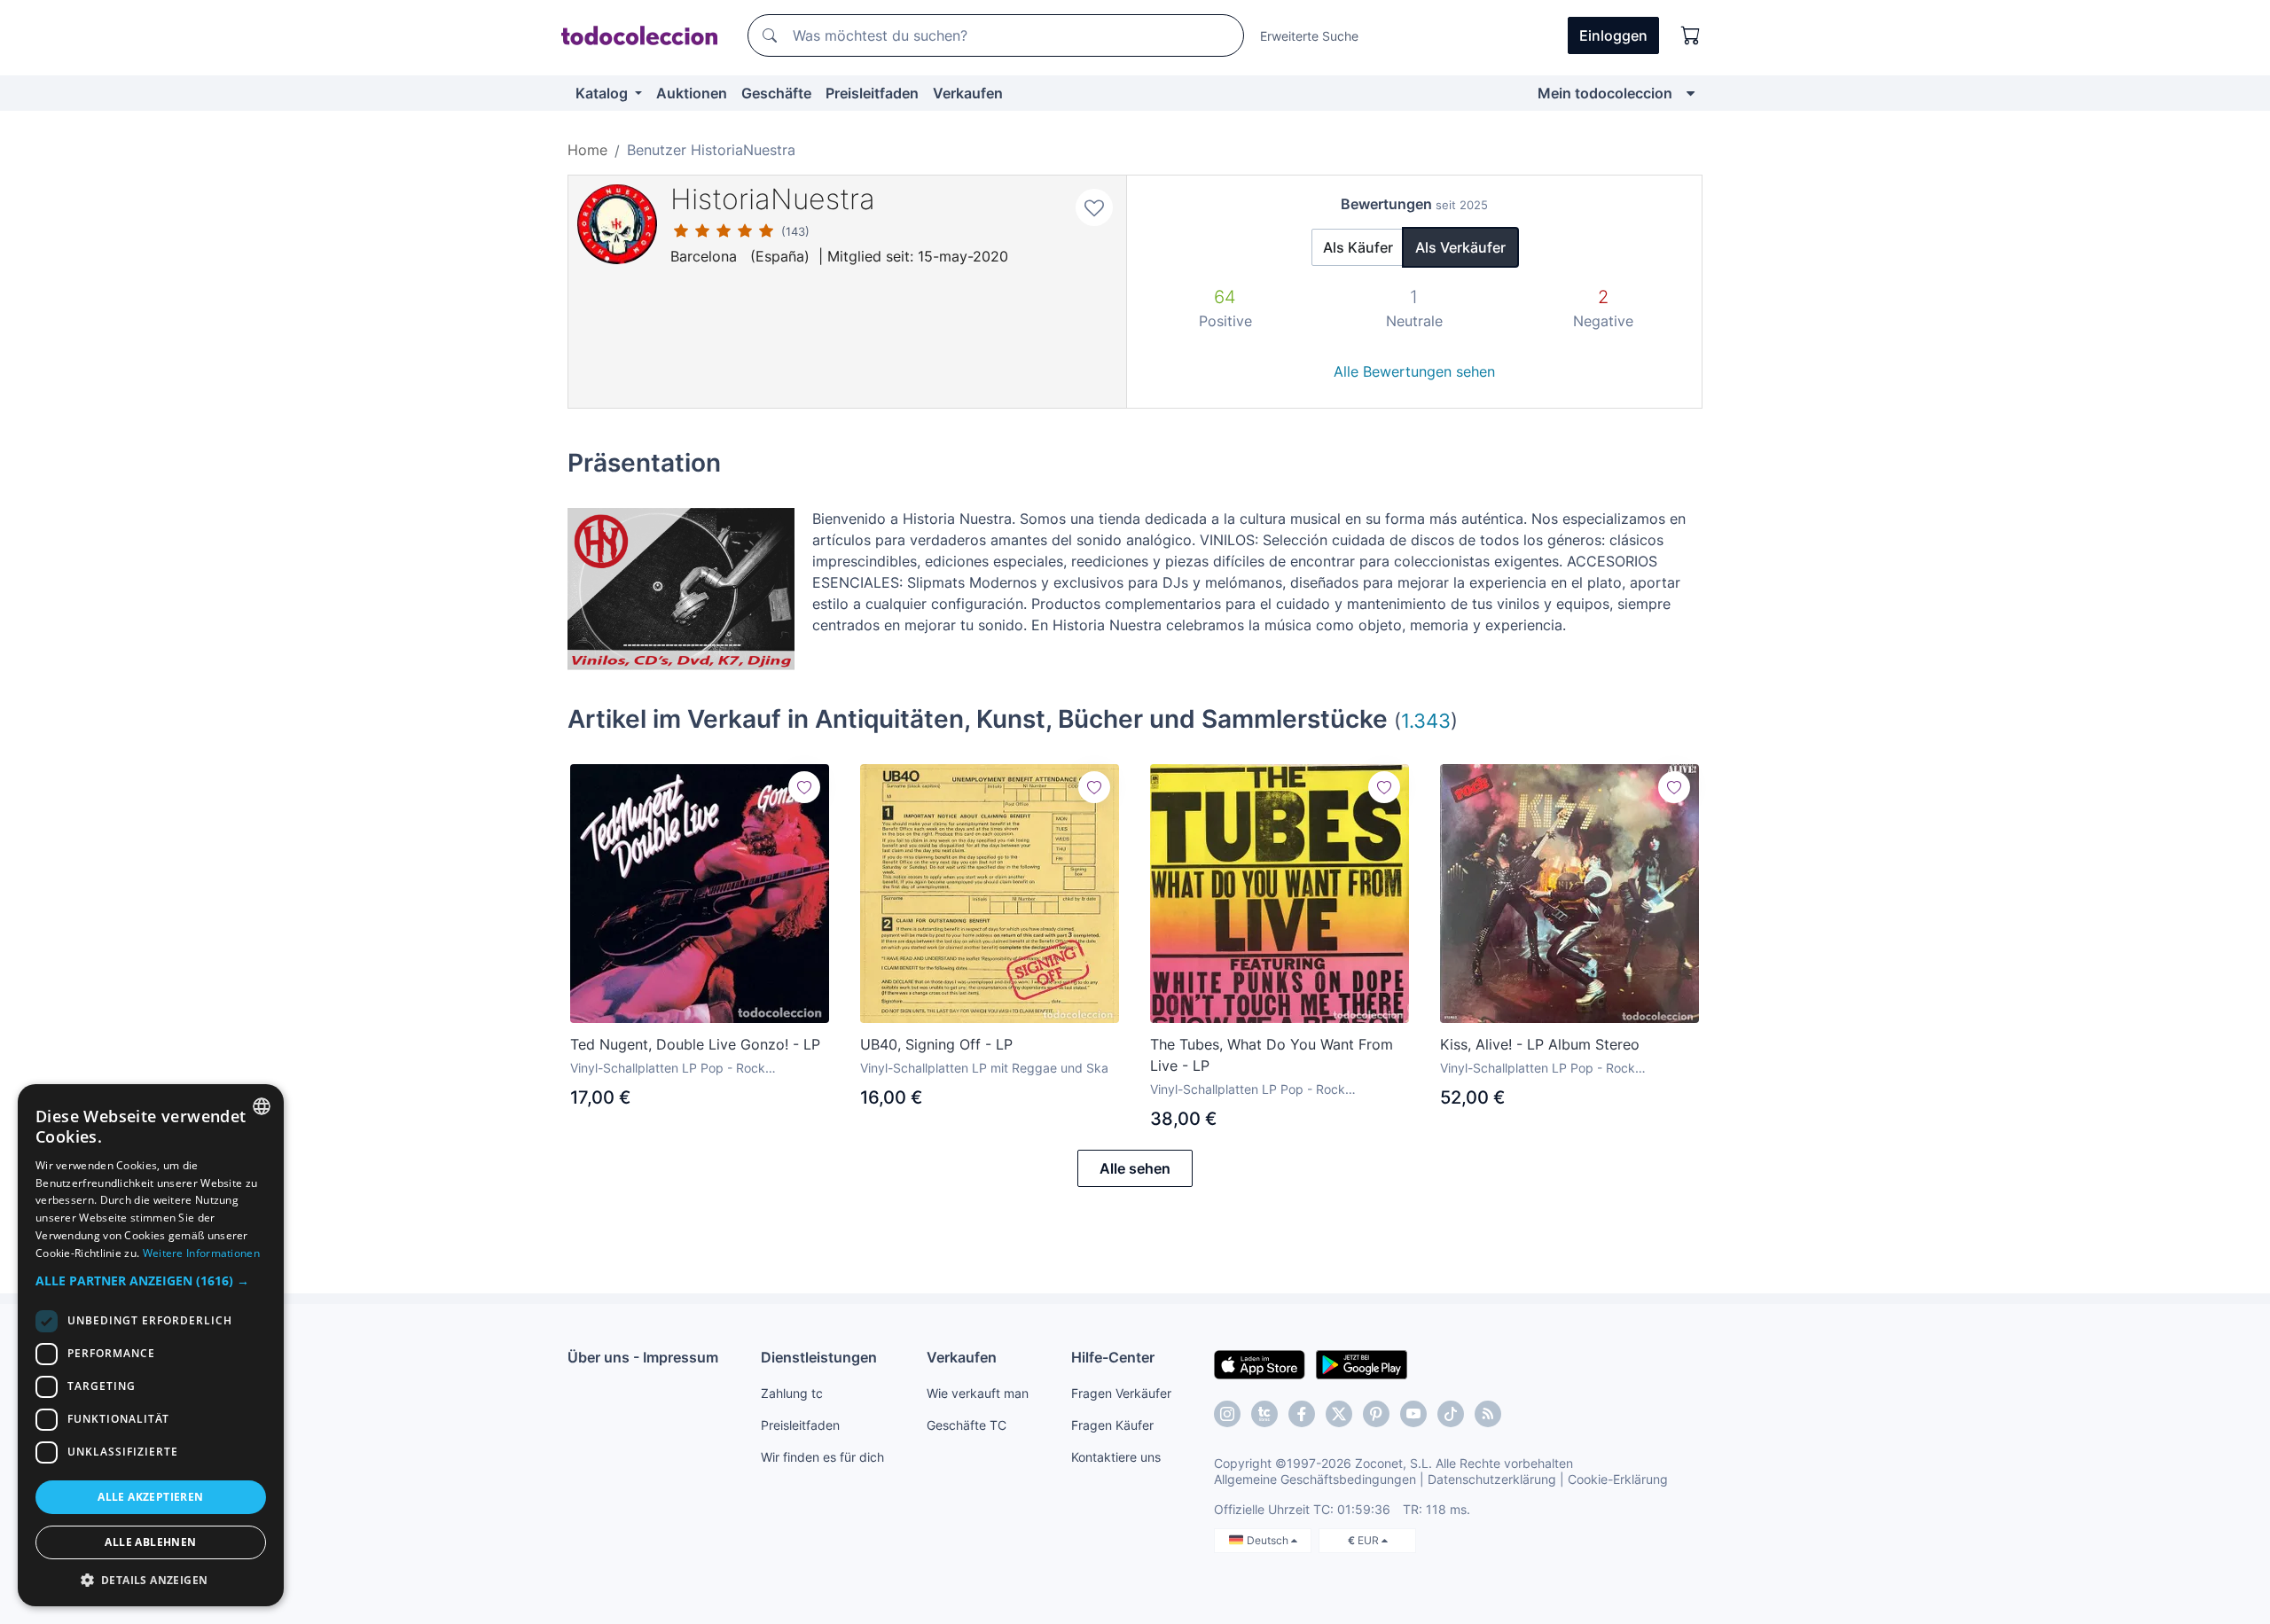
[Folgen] (804, 787)
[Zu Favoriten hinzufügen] (1094, 207)
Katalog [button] (603, 93)
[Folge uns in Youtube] (1413, 1414)
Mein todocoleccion (1605, 93)
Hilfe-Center (1113, 1357)
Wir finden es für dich (822, 1457)
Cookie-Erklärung (1618, 1479)
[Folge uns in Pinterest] (1376, 1414)
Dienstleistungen (819, 1357)
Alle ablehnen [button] (150, 1542)
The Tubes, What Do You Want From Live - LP (1272, 1055)
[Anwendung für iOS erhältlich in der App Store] (1260, 1363)
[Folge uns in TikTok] (1451, 1414)
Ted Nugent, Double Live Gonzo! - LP (695, 1044)
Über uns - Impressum (643, 1357)
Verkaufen (968, 93)
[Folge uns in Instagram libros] (1264, 1414)
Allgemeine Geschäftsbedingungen (1315, 1479)
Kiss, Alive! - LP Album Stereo (1540, 1044)
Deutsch (1269, 1540)
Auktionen (692, 93)
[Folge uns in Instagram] (1227, 1414)
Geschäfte (776, 93)
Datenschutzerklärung (1492, 1479)
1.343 (1426, 720)
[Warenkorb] (1691, 35)
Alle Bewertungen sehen (1414, 371)
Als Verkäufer (1460, 247)
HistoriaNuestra (773, 199)
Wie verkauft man (978, 1393)
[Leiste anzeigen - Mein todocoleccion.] (1691, 93)
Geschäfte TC (967, 1425)
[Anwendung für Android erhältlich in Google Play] (1362, 1363)
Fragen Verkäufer (1121, 1393)
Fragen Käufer (1112, 1425)
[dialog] (151, 1345)
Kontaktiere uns (1116, 1457)
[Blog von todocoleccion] (1488, 1414)
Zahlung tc (792, 1393)
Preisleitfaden (872, 93)
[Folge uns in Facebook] (1302, 1414)
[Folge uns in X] (1339, 1414)
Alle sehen (1135, 1168)
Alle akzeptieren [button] (150, 1497)
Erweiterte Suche (1309, 36)
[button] (151, 1280)
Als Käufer (1358, 247)
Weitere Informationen (201, 1253)
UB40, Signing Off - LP (936, 1044)
